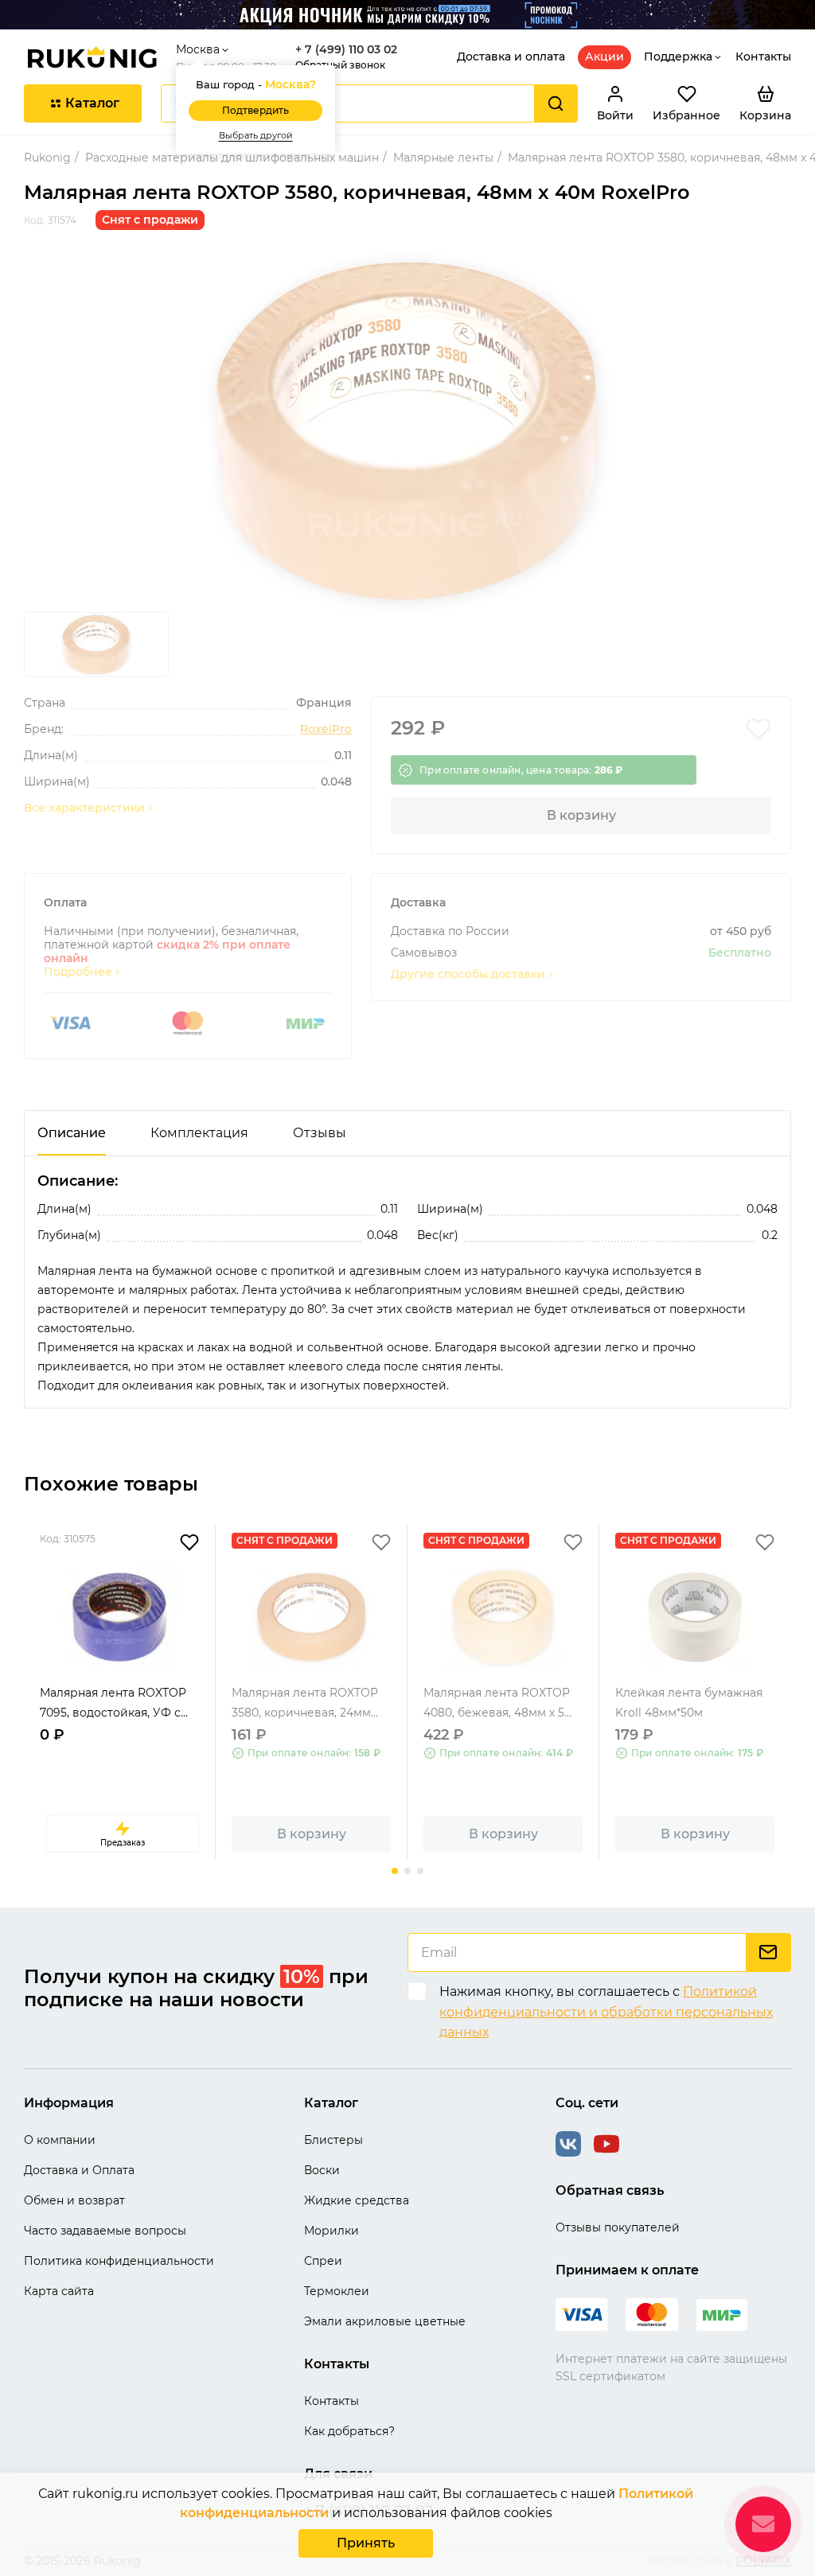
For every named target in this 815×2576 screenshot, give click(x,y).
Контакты (763, 57)
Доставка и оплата (511, 57)
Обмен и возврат (74, 2200)
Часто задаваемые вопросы (105, 2231)
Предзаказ (123, 1843)
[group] (407, 431)
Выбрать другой (256, 136)
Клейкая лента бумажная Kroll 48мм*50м (689, 1703)
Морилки (331, 2231)
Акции (604, 57)
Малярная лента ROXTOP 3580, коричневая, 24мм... (305, 1703)
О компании (60, 2140)
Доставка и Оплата (79, 2170)
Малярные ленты (443, 158)
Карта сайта (59, 2291)
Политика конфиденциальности (119, 2261)
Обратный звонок (340, 65)
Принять (366, 2543)
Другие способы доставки (468, 974)
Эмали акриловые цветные (385, 2321)
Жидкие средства (357, 2200)
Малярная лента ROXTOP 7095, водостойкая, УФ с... (114, 1703)
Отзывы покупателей (618, 2227)
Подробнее (78, 972)
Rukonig (47, 158)
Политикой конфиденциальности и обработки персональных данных (606, 2012)
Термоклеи (337, 2291)
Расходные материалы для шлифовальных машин (232, 158)
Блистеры (333, 2140)
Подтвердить (255, 110)
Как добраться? (349, 2431)
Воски (322, 2170)
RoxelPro (326, 729)
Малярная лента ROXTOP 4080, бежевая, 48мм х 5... (497, 1703)
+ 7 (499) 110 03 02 (346, 50)
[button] (395, 1871)
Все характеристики (84, 808)
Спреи (323, 2261)
